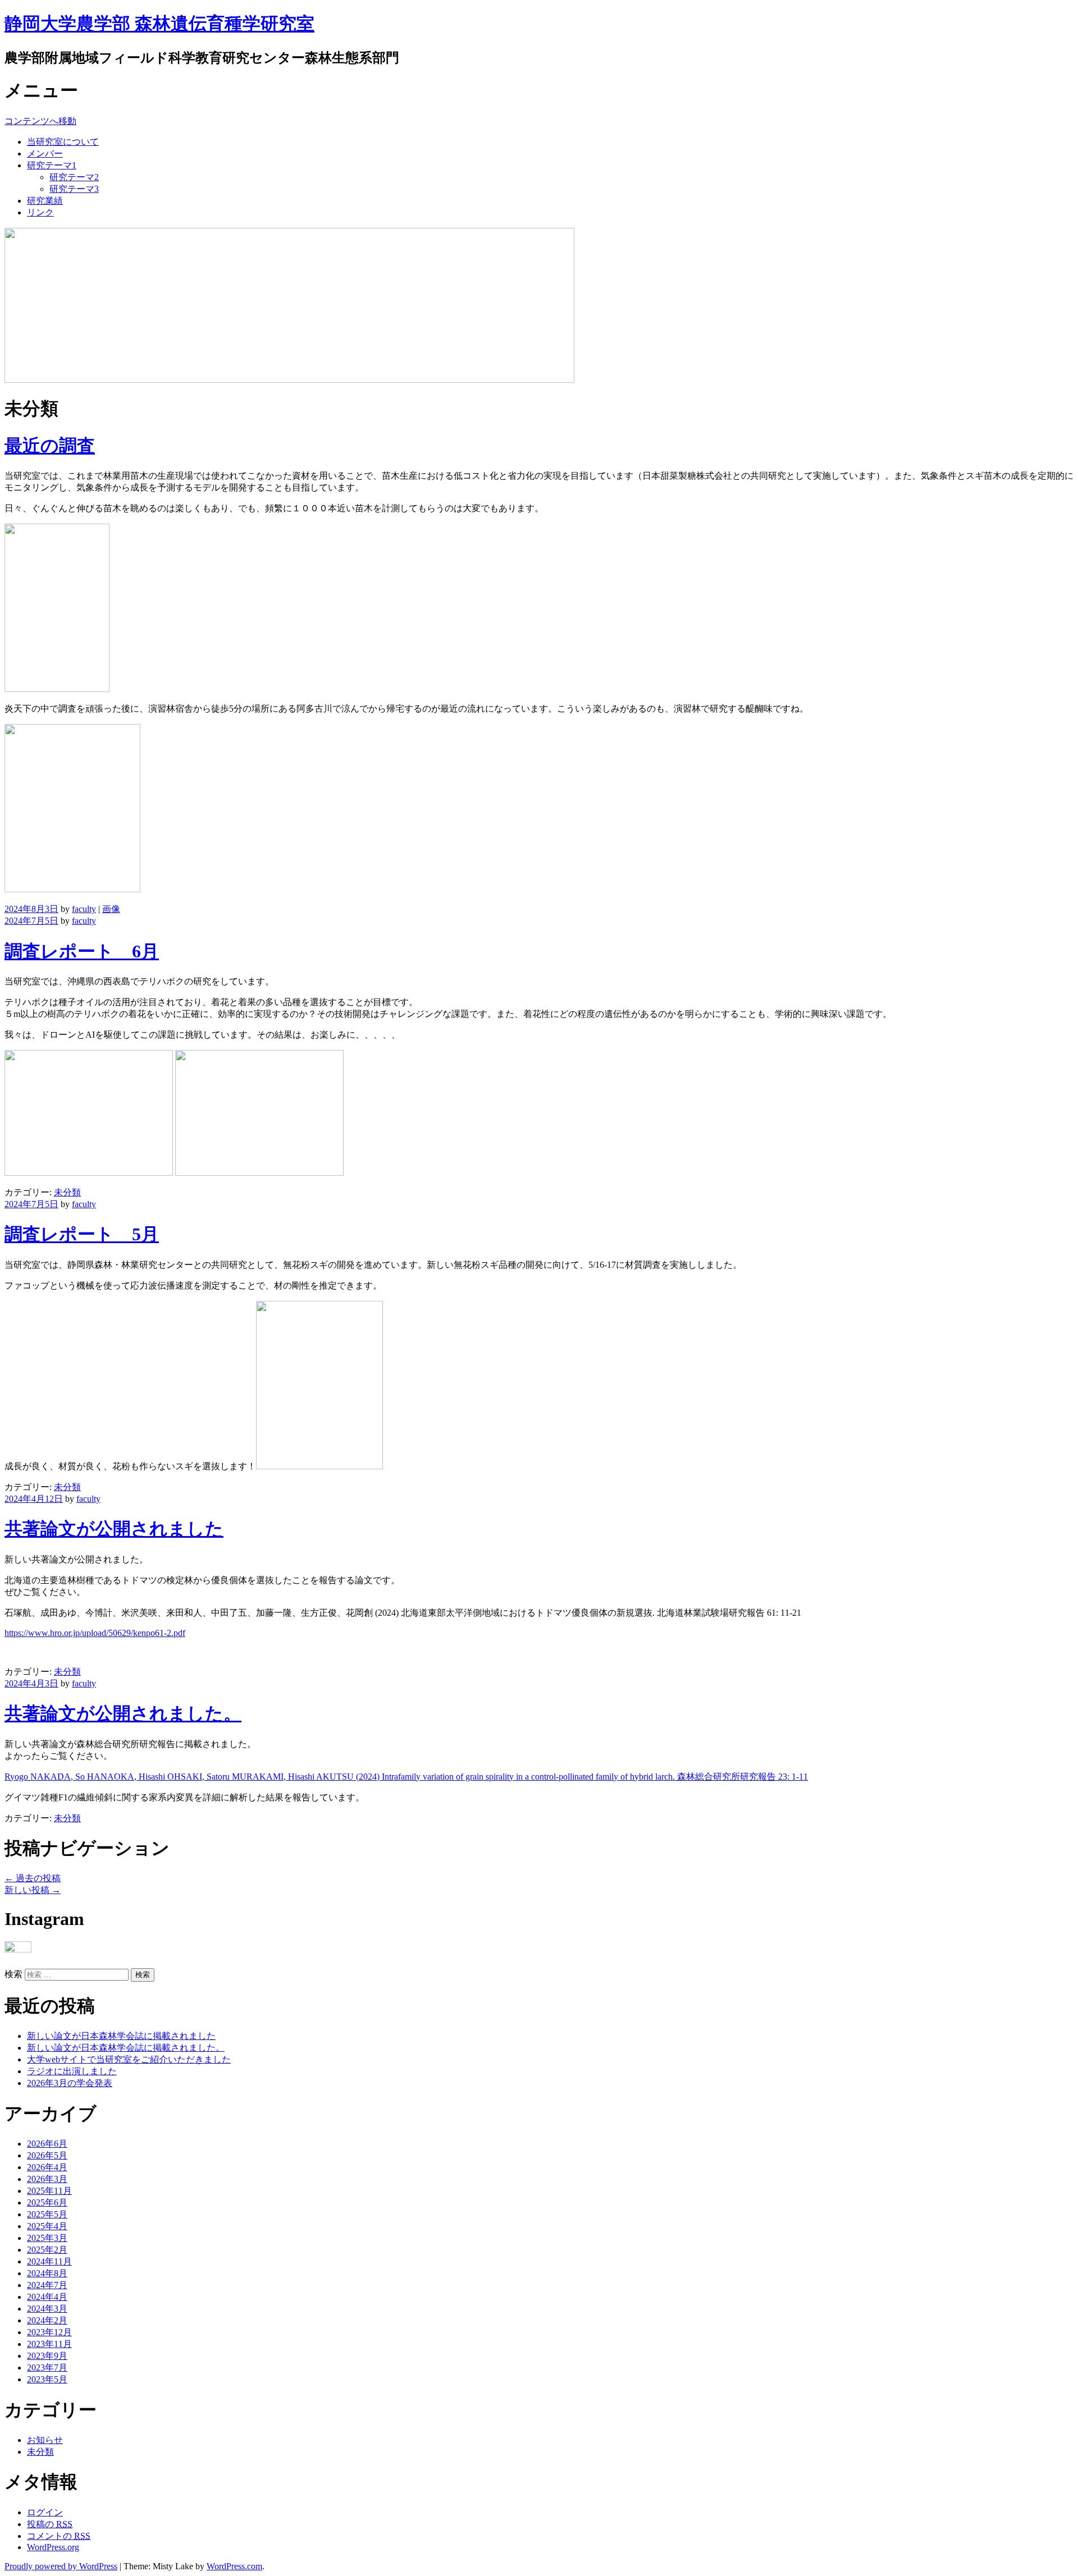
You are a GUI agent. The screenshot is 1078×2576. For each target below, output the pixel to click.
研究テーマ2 (74, 177)
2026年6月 (47, 2144)
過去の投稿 (33, 1878)
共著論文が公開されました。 (123, 1713)
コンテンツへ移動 (40, 121)
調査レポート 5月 (82, 1234)
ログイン (45, 2512)
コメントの (59, 2536)
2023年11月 (49, 2344)
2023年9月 (47, 2356)
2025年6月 (47, 2203)
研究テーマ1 (52, 165)
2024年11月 (49, 2261)
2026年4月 (47, 2167)
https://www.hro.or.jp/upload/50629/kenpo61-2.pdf (95, 1633)
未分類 (67, 1192)
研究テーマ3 (74, 189)
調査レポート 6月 (82, 951)
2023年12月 (49, 2332)
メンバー (45, 153)
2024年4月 (47, 2297)
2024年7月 (47, 2285)
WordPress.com (234, 2566)
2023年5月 (47, 2379)
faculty (84, 909)
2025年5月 (47, 2214)
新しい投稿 (33, 1890)
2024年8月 (47, 2273)
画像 (111, 909)
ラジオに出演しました (72, 2071)
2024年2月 (47, 2320)
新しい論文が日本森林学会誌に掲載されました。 (126, 2048)
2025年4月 (47, 2226)
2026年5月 (47, 2155)
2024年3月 (47, 2309)
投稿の (50, 2524)
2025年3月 (47, 2238)
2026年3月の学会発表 (70, 2083)
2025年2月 (47, 2250)
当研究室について (63, 142)
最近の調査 (50, 446)
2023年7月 (47, 2368)
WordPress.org (53, 2547)
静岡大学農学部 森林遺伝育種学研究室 (159, 24)
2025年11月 (49, 2191)
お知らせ (45, 2440)
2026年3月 (47, 2179)
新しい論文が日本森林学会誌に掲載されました (121, 2036)
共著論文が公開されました (114, 1529)
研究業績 (45, 201)
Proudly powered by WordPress (61, 2566)
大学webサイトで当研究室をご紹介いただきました (129, 2059)
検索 (13, 1974)
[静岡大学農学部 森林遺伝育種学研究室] (289, 380)
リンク (40, 212)
